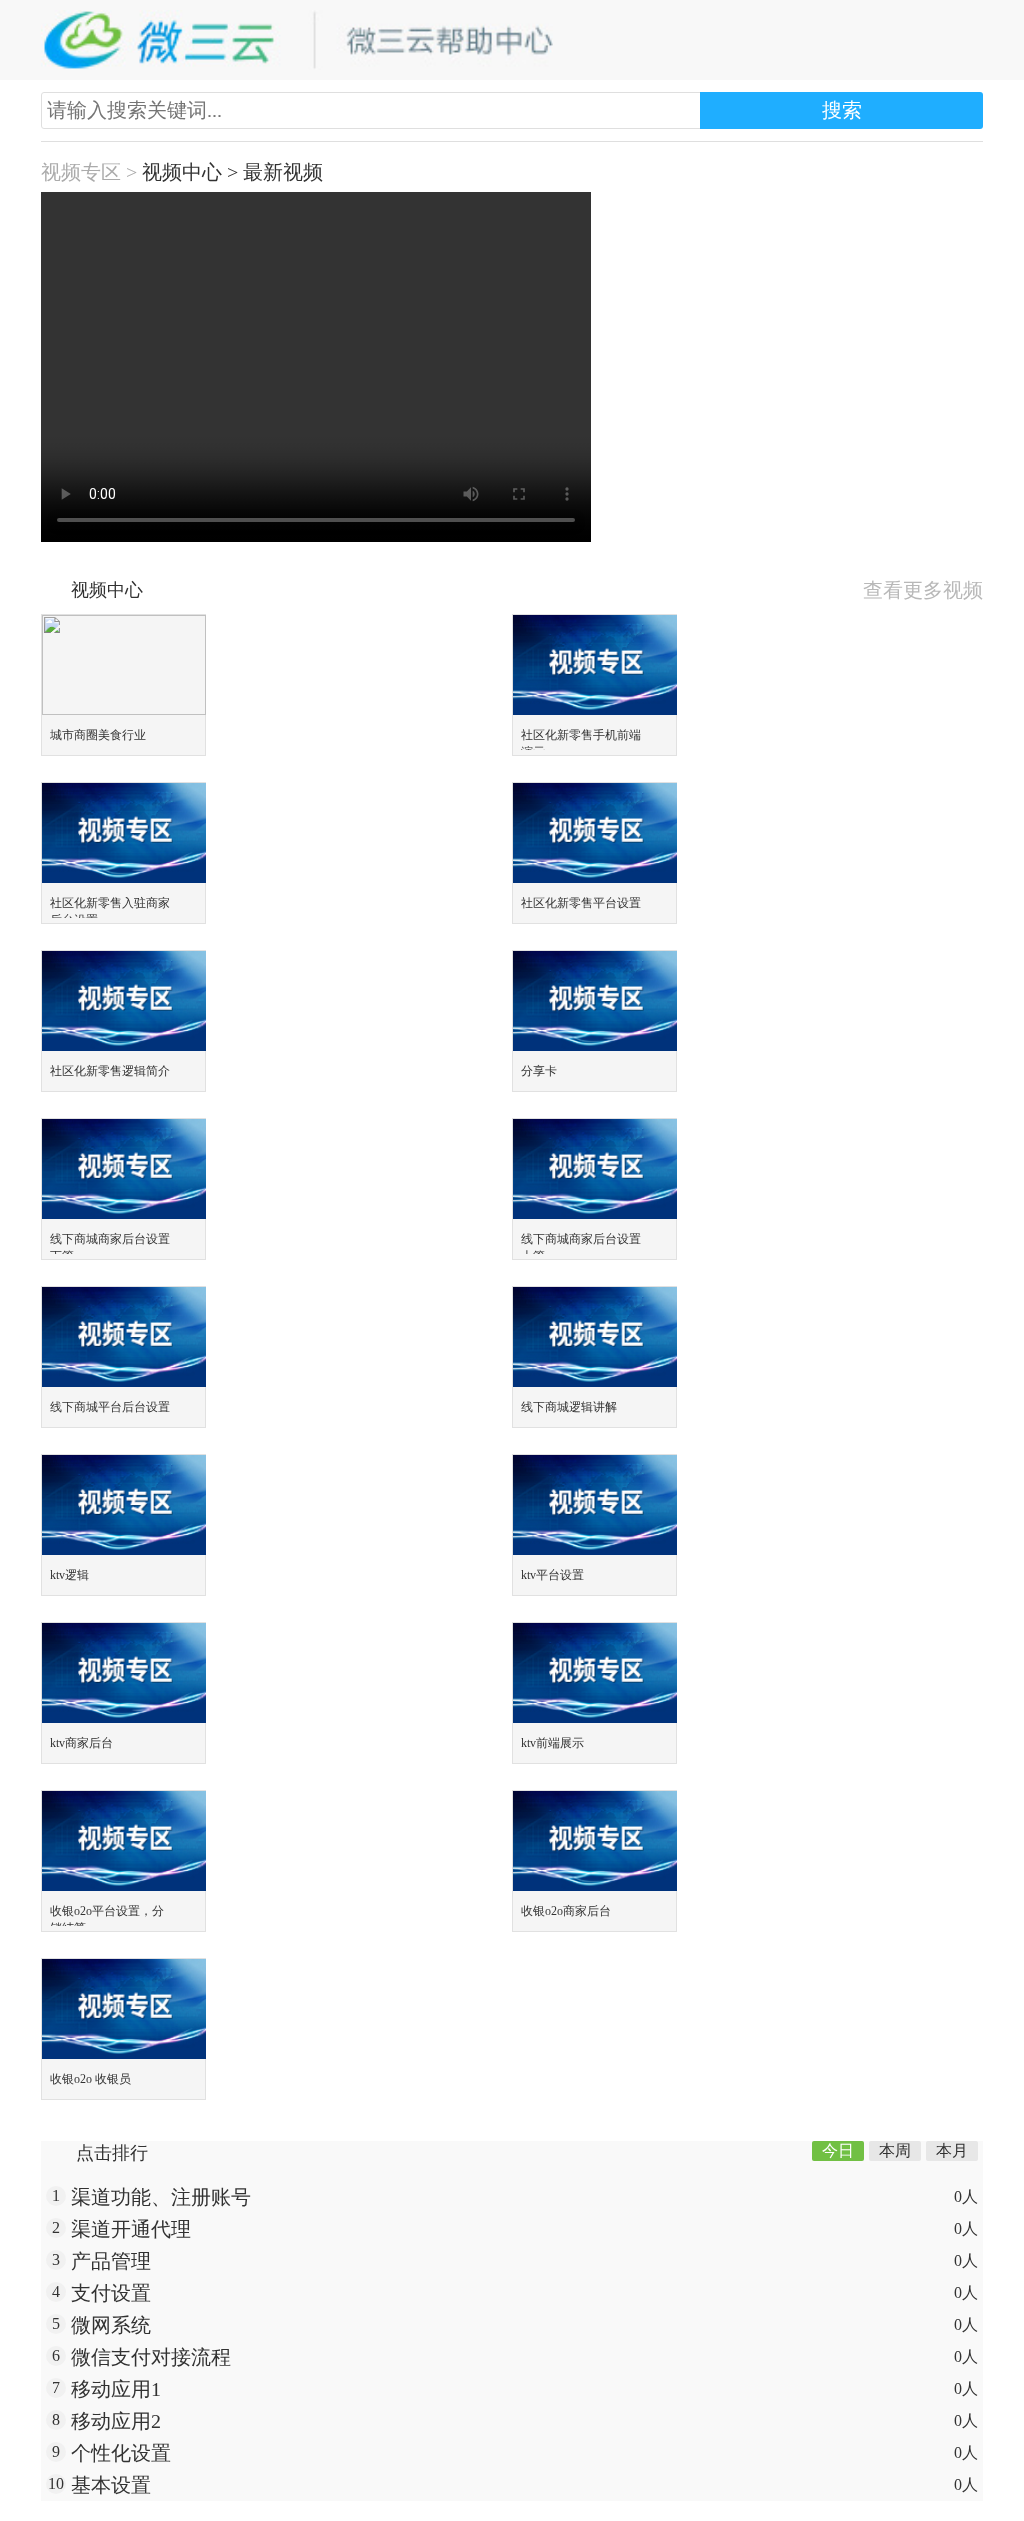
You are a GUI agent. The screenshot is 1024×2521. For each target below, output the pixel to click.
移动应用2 (116, 2421)
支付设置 (111, 2293)
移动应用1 (116, 2389)
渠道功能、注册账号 (161, 2197)
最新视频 (283, 172)
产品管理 (111, 2261)
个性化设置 (121, 2453)
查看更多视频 (923, 590)
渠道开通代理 (131, 2229)
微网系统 (111, 2325)
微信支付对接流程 (151, 2357)
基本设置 (111, 2485)
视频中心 (182, 172)
